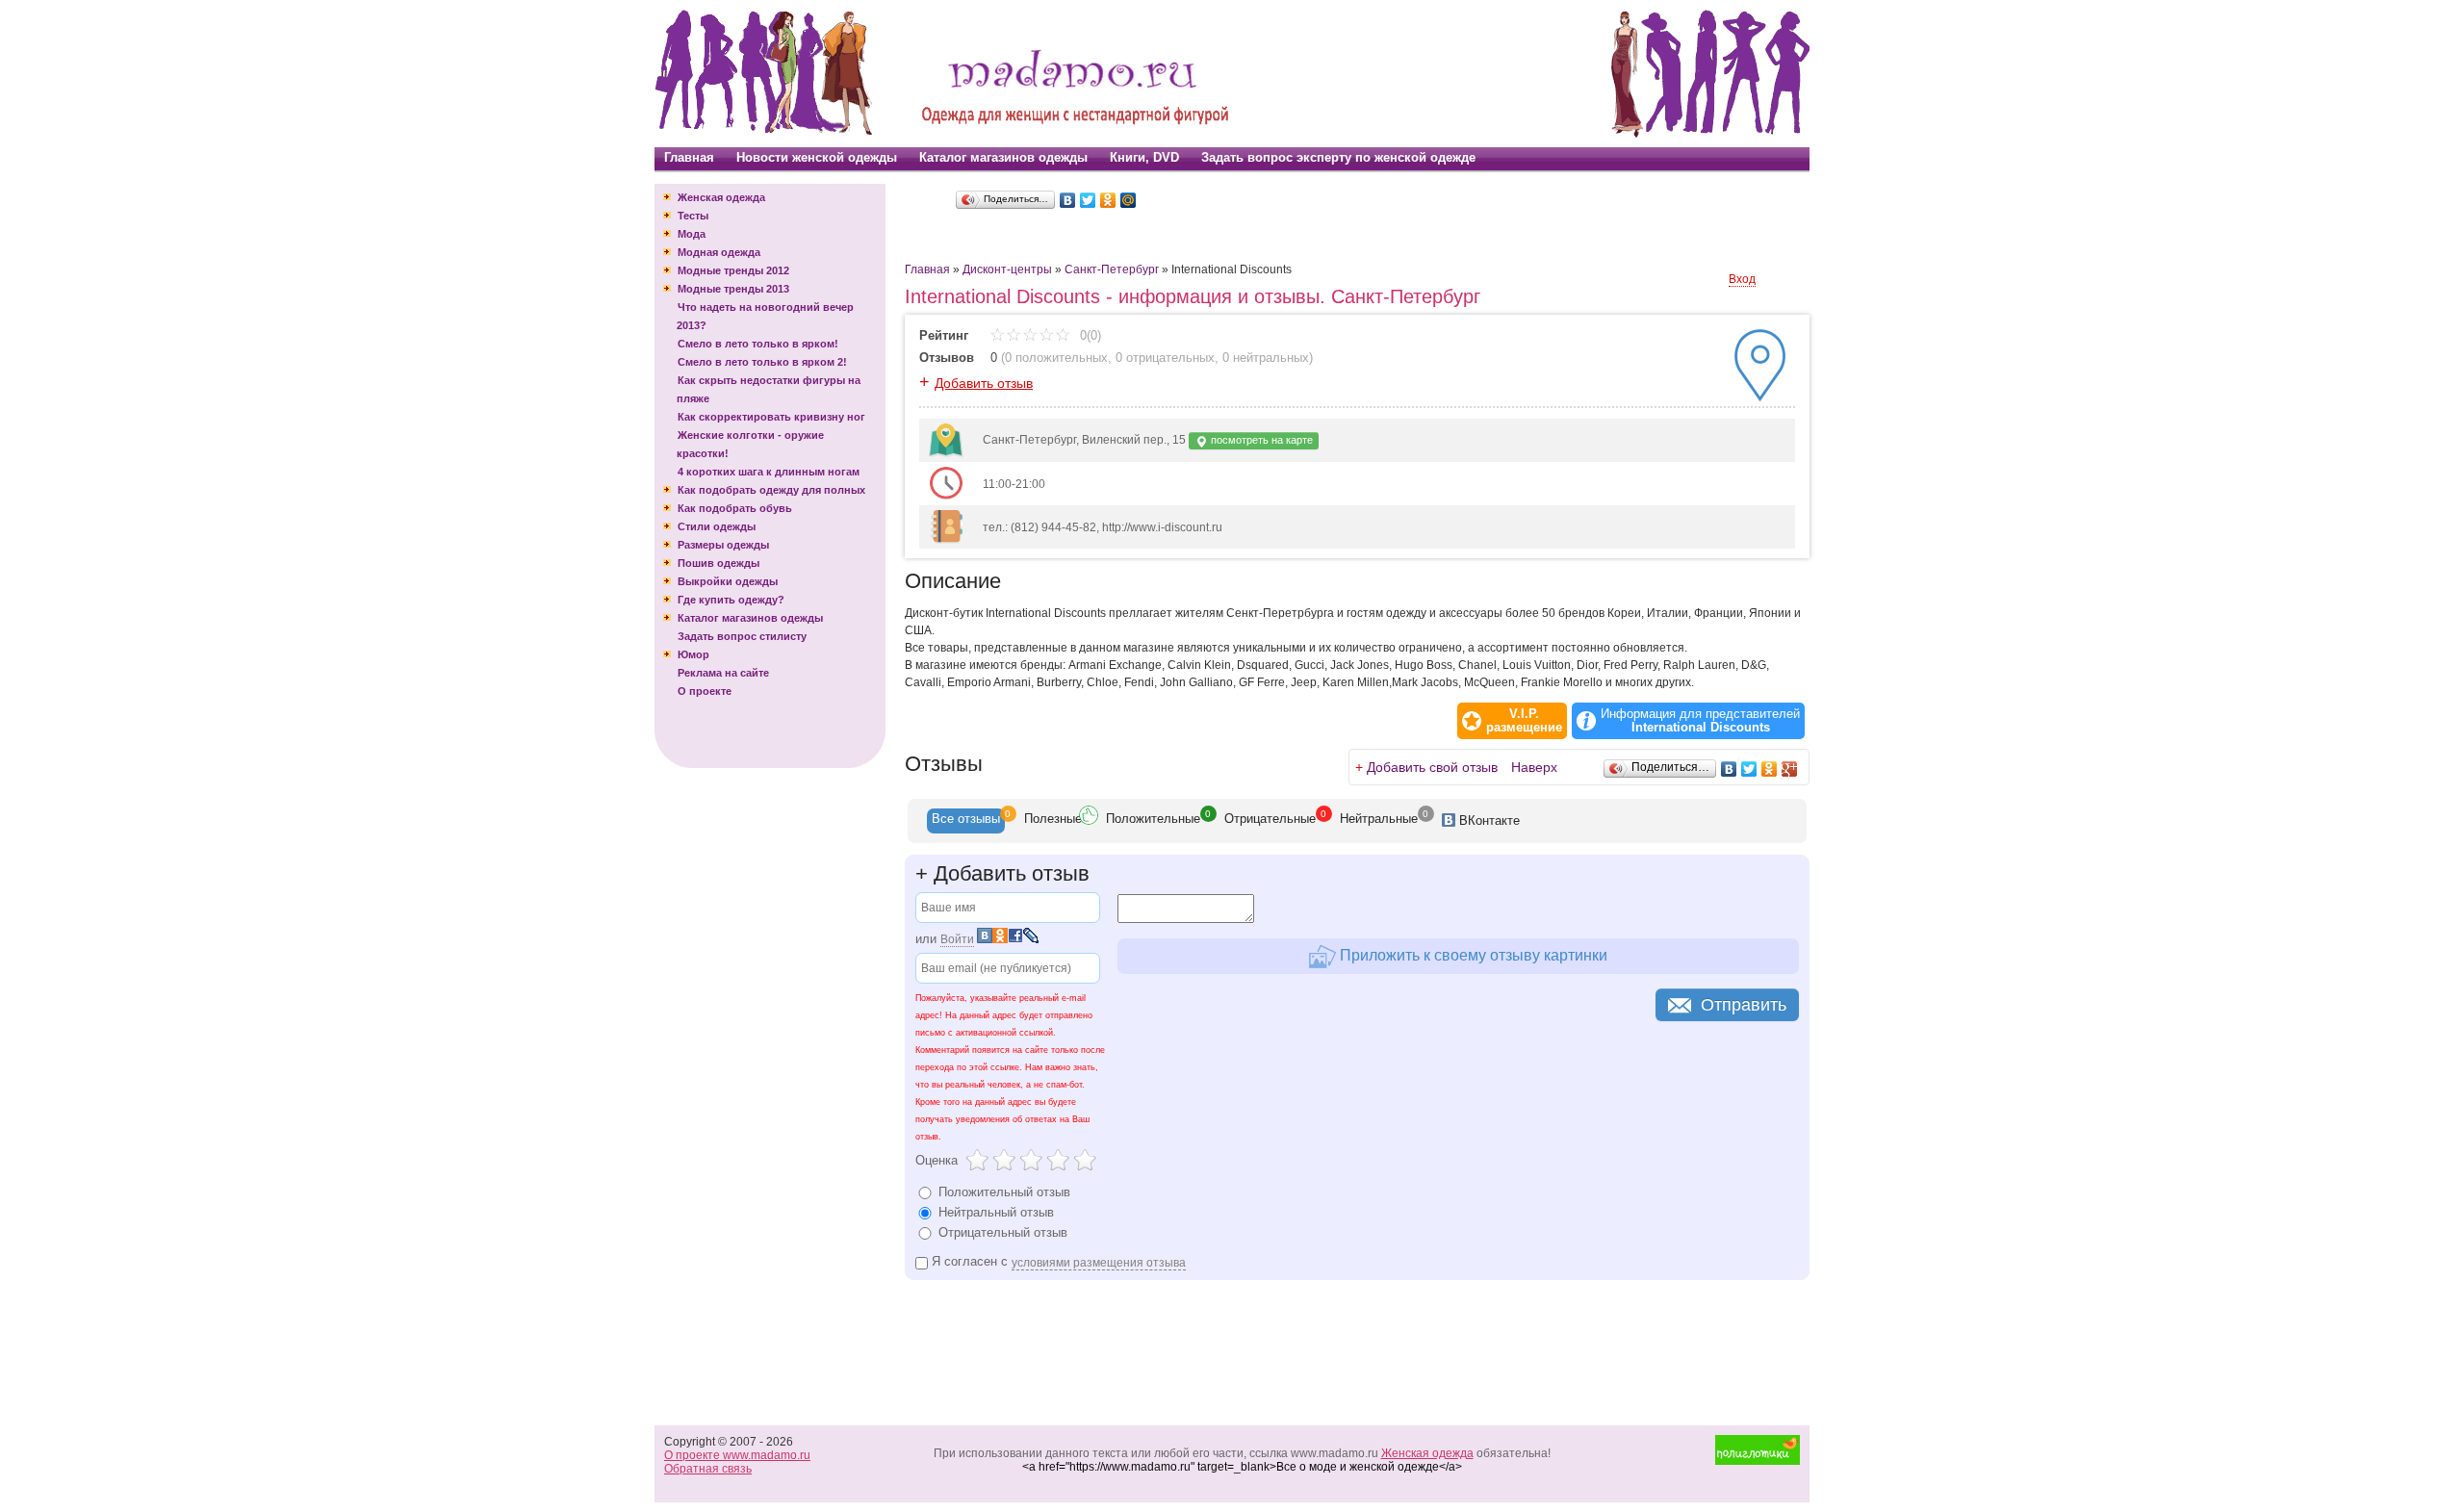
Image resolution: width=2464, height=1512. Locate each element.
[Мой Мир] (1129, 200)
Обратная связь (708, 1469)
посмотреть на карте (1260, 440)
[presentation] (966, 821)
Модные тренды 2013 (733, 289)
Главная (689, 157)
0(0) (1089, 335)
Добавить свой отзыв (1432, 767)
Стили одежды (717, 526)
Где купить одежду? (731, 600)
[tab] (966, 821)
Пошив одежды (719, 563)
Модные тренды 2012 (733, 270)
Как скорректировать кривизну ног (771, 417)
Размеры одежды (723, 545)
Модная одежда (719, 252)
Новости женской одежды (817, 157)
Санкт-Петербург (1112, 269)
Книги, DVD (1144, 157)
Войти (957, 939)
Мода (692, 234)
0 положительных (1056, 358)
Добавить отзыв (984, 383)
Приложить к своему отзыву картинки (1472, 955)
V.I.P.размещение (1524, 721)
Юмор (693, 654)
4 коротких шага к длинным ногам (769, 472)
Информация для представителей (1700, 721)
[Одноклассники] (1108, 200)
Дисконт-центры (1007, 269)
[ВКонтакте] (1068, 200)
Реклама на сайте (723, 673)
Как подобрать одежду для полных (771, 490)
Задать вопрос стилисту (742, 636)
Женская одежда (721, 197)
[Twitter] (1088, 200)
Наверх (1534, 767)
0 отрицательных (1165, 358)
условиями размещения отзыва (1099, 1263)
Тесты (693, 216)
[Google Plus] (1790, 769)
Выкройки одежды (728, 581)
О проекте (705, 691)
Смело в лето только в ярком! (758, 344)
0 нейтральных (1266, 358)
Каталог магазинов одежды (1003, 157)
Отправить (1744, 1005)
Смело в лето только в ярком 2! (762, 362)
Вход (1742, 279)
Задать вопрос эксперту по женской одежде (1338, 157)
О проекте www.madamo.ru (737, 1455)
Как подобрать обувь (735, 508)
